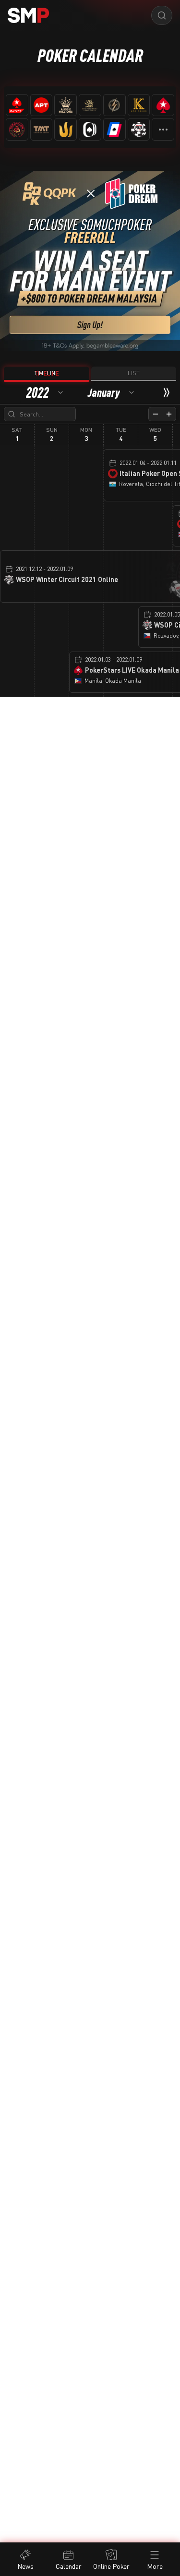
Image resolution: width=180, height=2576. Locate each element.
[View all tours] (163, 129)
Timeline (46, 373)
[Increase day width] (169, 414)
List (134, 373)
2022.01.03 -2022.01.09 (114, 659)
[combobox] (45, 392)
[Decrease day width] (156, 414)
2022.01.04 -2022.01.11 (148, 463)
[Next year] (167, 392)
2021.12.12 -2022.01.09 (44, 569)
